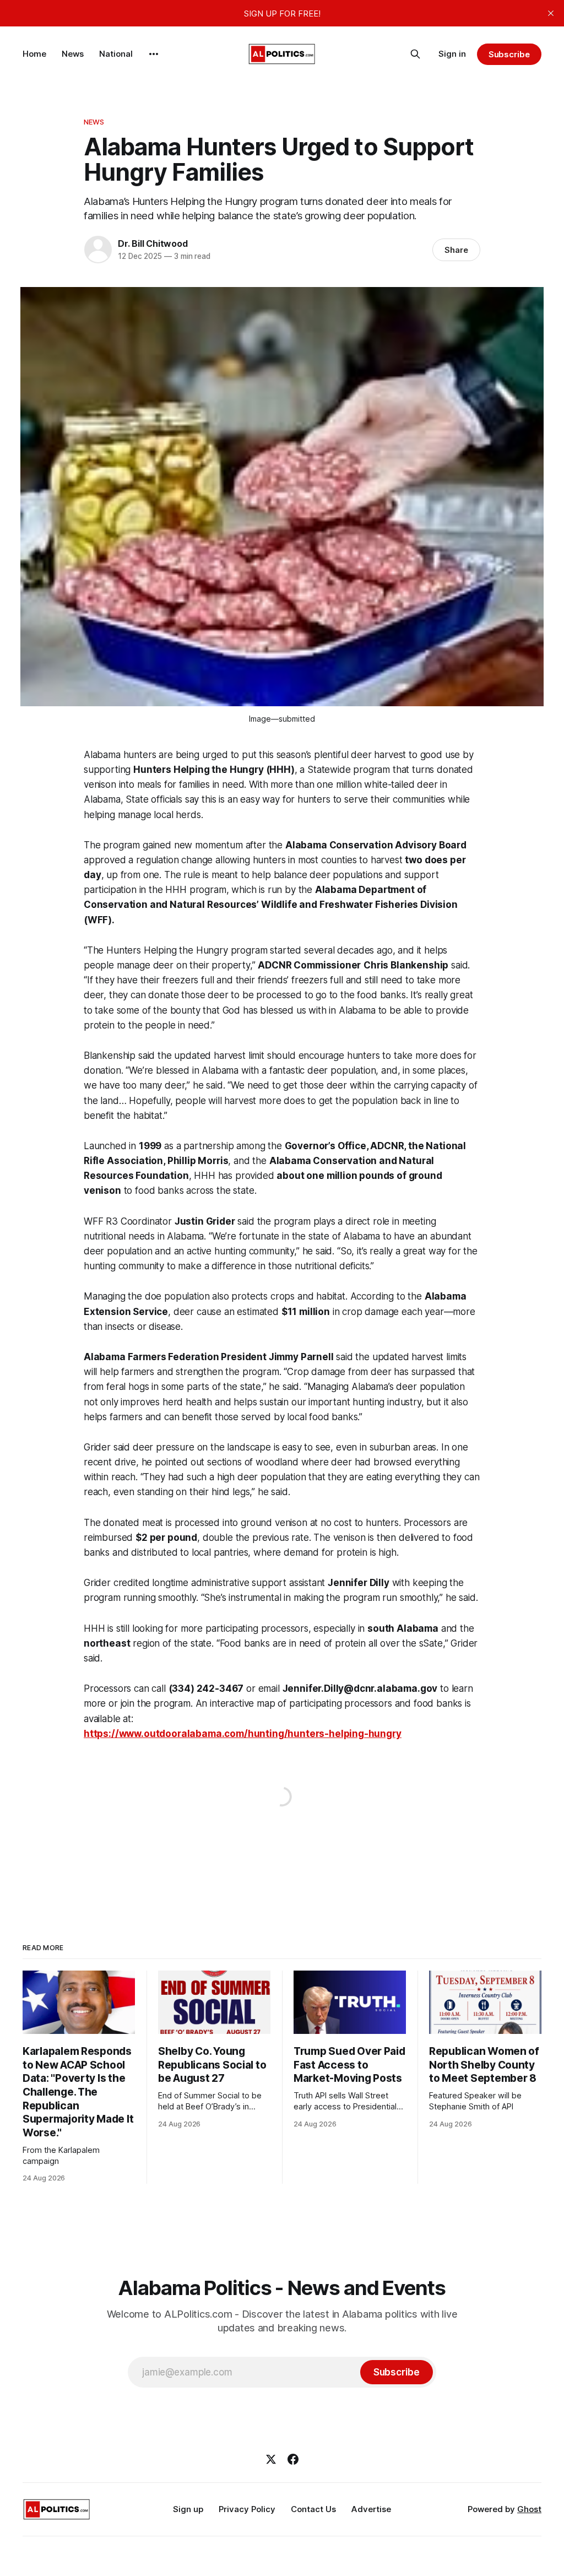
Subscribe (509, 54)
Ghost (529, 2509)
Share (456, 250)
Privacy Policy (247, 2509)
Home (34, 54)
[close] (551, 13)
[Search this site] (415, 54)
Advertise (371, 2509)
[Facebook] (293, 2459)
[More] (154, 54)
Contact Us (313, 2509)
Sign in (452, 54)
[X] (271, 2459)
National (116, 54)
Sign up (188, 2509)
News (73, 54)
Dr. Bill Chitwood (153, 243)
